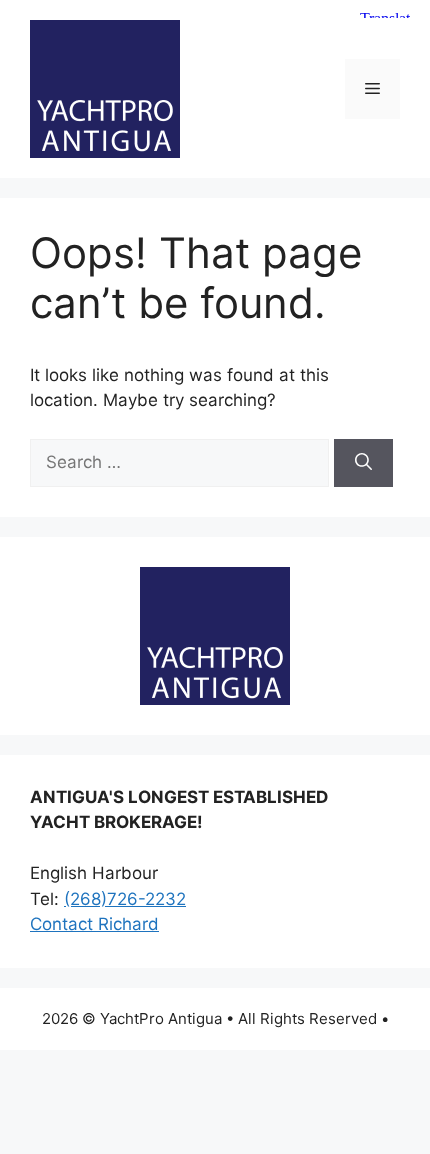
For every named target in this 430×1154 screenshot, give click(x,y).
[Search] (363, 463)
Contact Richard (94, 924)
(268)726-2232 (125, 899)
